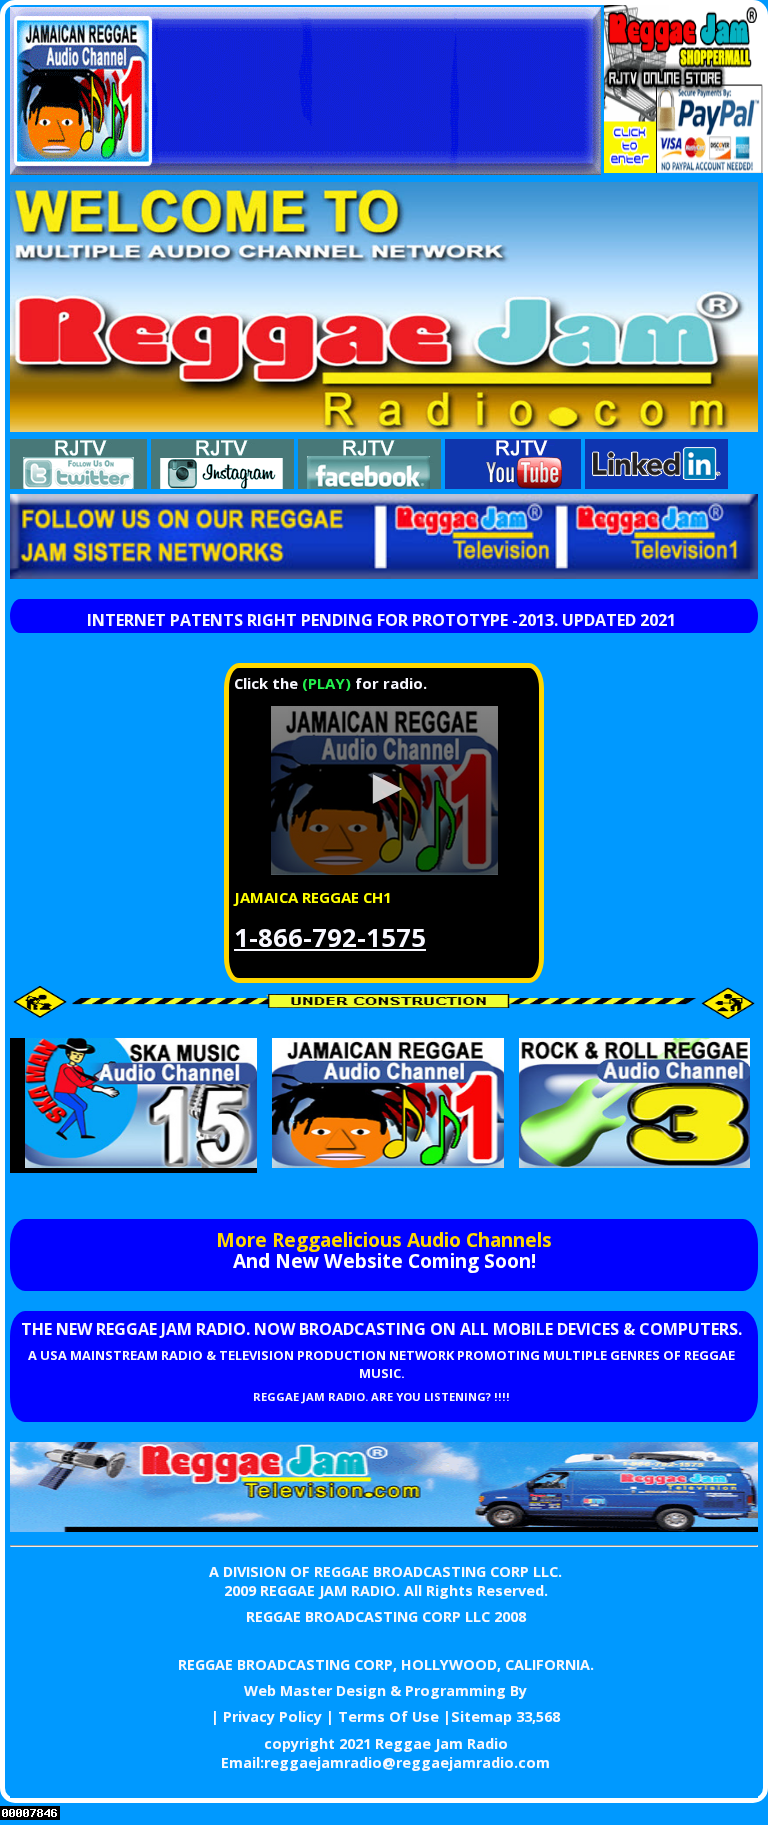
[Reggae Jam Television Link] (384, 1526)
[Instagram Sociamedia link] (222, 483)
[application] (384, 790)
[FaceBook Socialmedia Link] (369, 483)
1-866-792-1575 (330, 937)
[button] (384, 789)
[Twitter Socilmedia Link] (78, 483)
